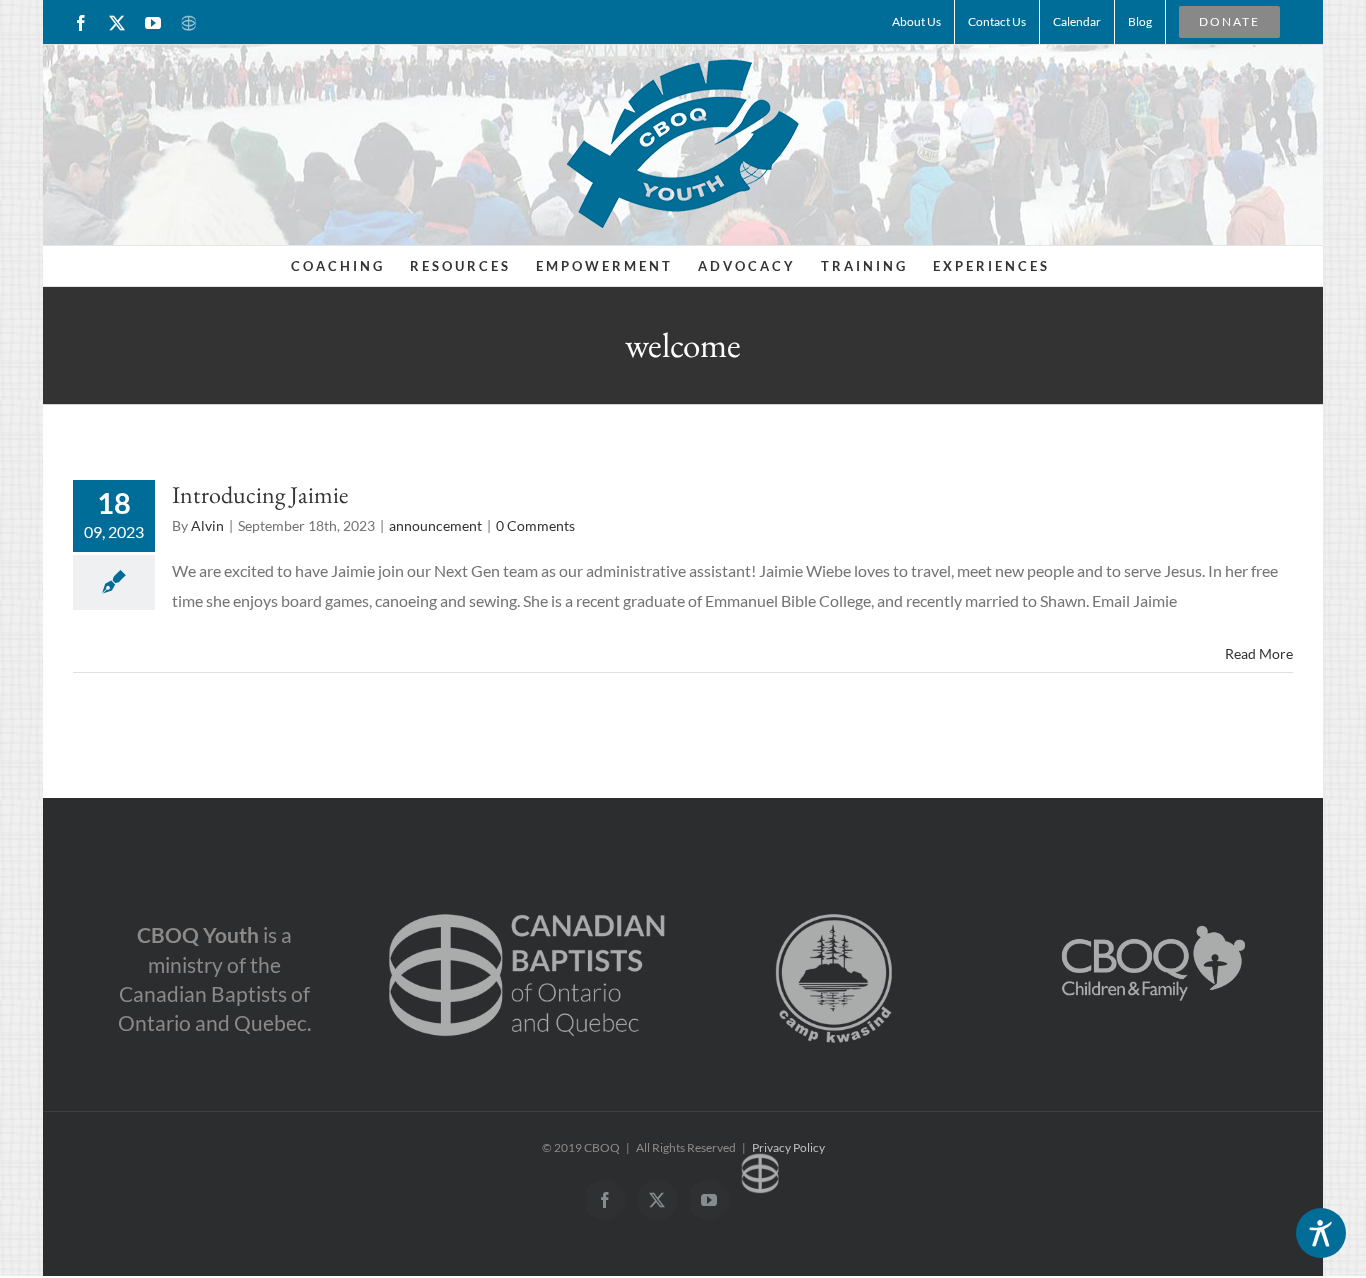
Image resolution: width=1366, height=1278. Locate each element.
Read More (1259, 653)
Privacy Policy (788, 1147)
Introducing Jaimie (260, 494)
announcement (435, 525)
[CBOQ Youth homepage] (683, 142)
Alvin (207, 525)
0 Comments (535, 525)
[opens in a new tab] (527, 894)
